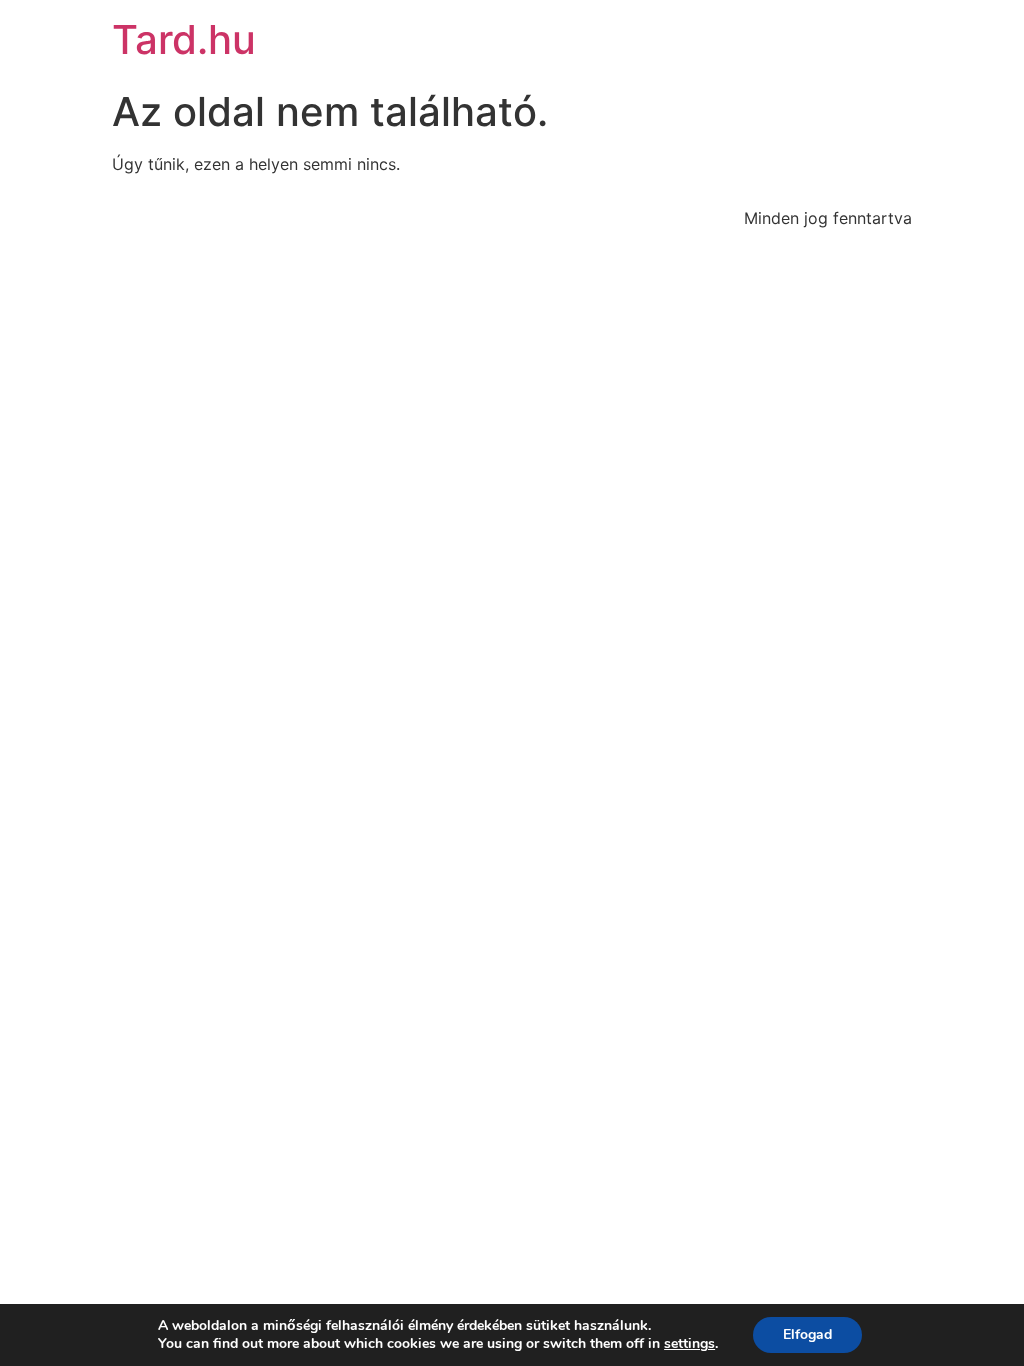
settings (689, 1344)
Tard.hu (184, 39)
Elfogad (807, 1334)
